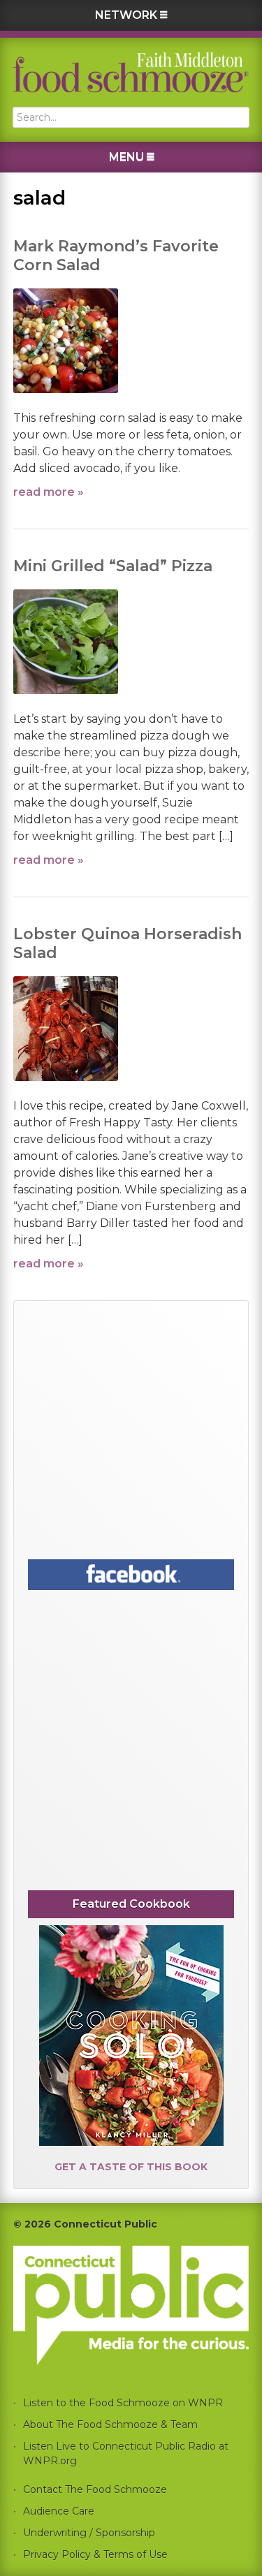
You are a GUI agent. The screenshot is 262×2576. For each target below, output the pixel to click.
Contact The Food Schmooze (95, 2489)
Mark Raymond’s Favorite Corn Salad (116, 255)
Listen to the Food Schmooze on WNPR (123, 2403)
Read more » (49, 492)
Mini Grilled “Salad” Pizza (113, 566)
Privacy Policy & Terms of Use (95, 2554)
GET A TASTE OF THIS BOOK (131, 2167)
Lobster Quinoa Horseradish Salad (128, 943)
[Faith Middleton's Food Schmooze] (131, 72)
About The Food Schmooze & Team (110, 2424)
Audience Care (59, 2511)
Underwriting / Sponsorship (89, 2533)
